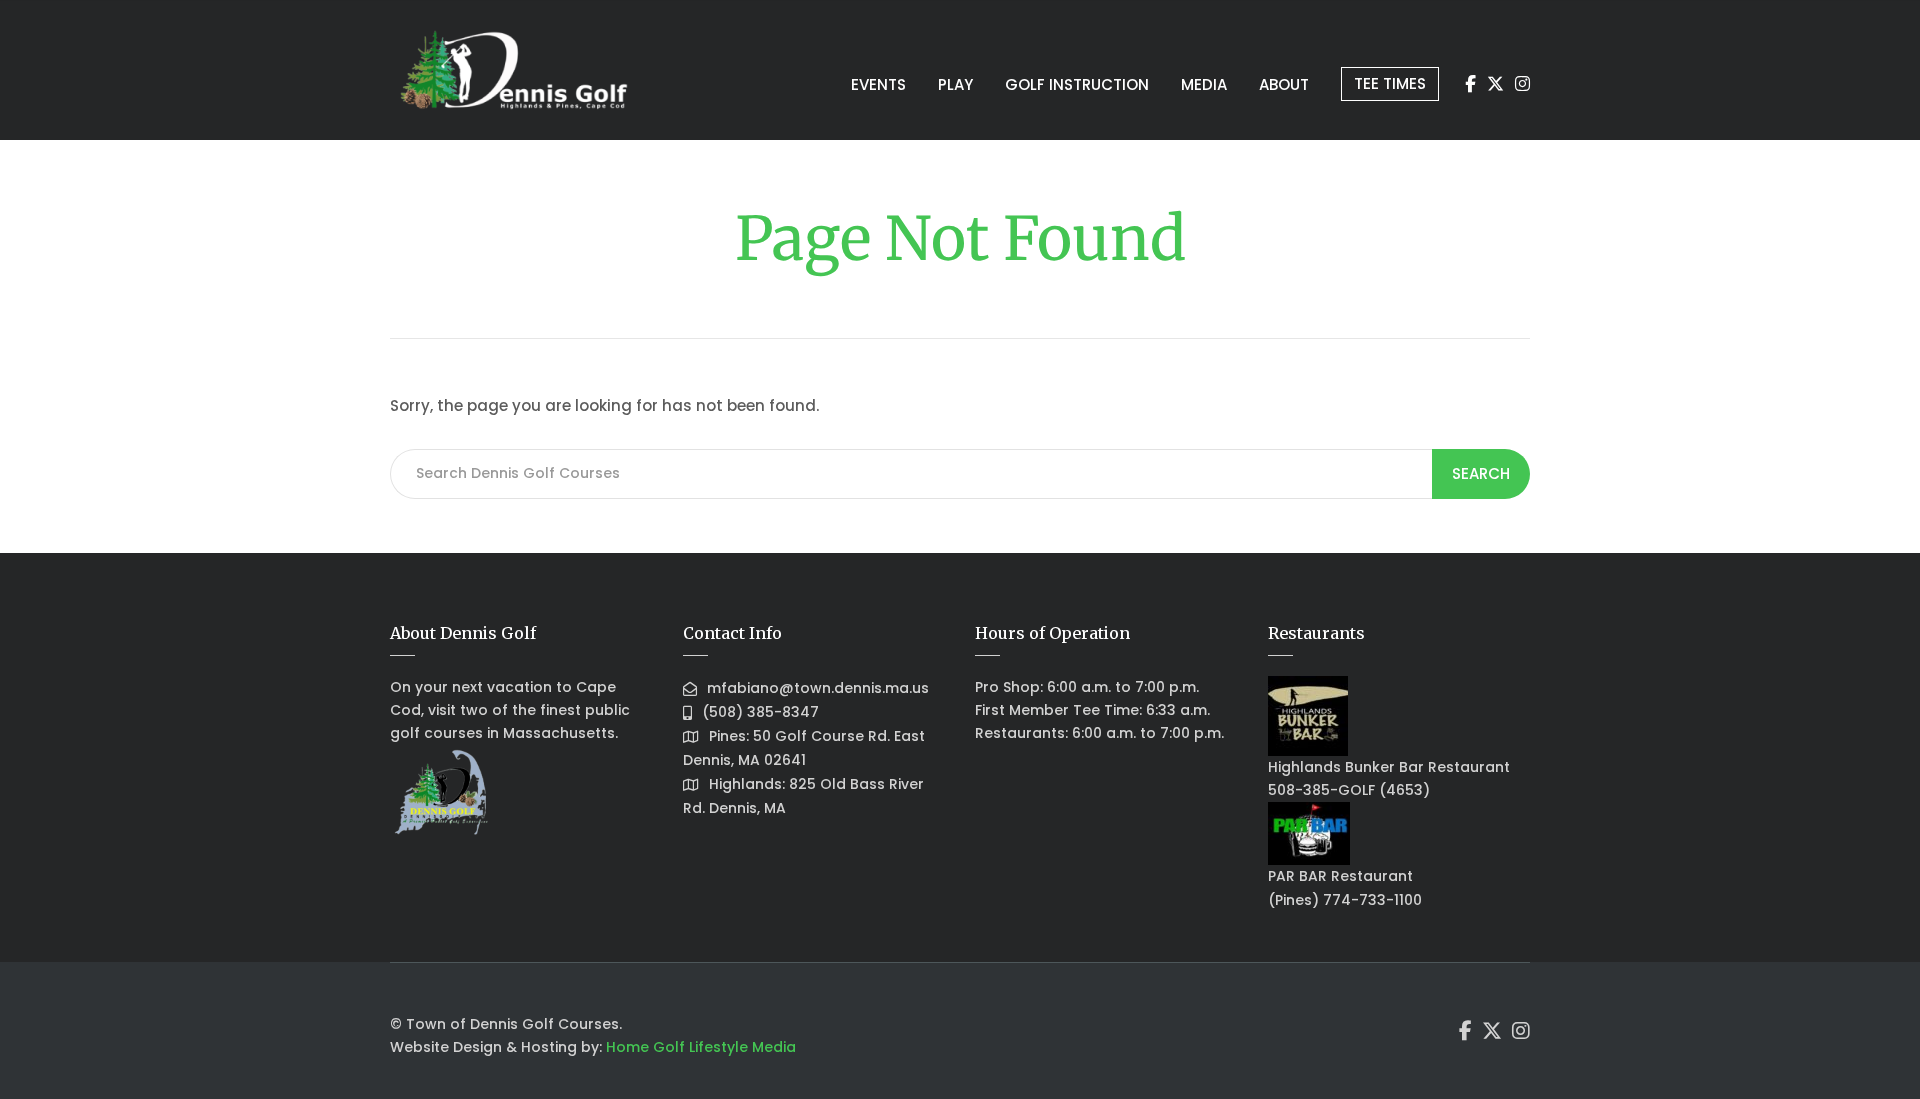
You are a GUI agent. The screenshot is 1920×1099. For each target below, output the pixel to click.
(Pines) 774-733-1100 (1345, 900)
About (1284, 84)
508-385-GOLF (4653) (1349, 790)
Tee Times (1390, 83)
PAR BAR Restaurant (1340, 876)
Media (1204, 84)
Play (955, 84)
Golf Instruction (1077, 84)
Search (1481, 473)
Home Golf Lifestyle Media (701, 1047)
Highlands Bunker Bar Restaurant (1389, 767)
